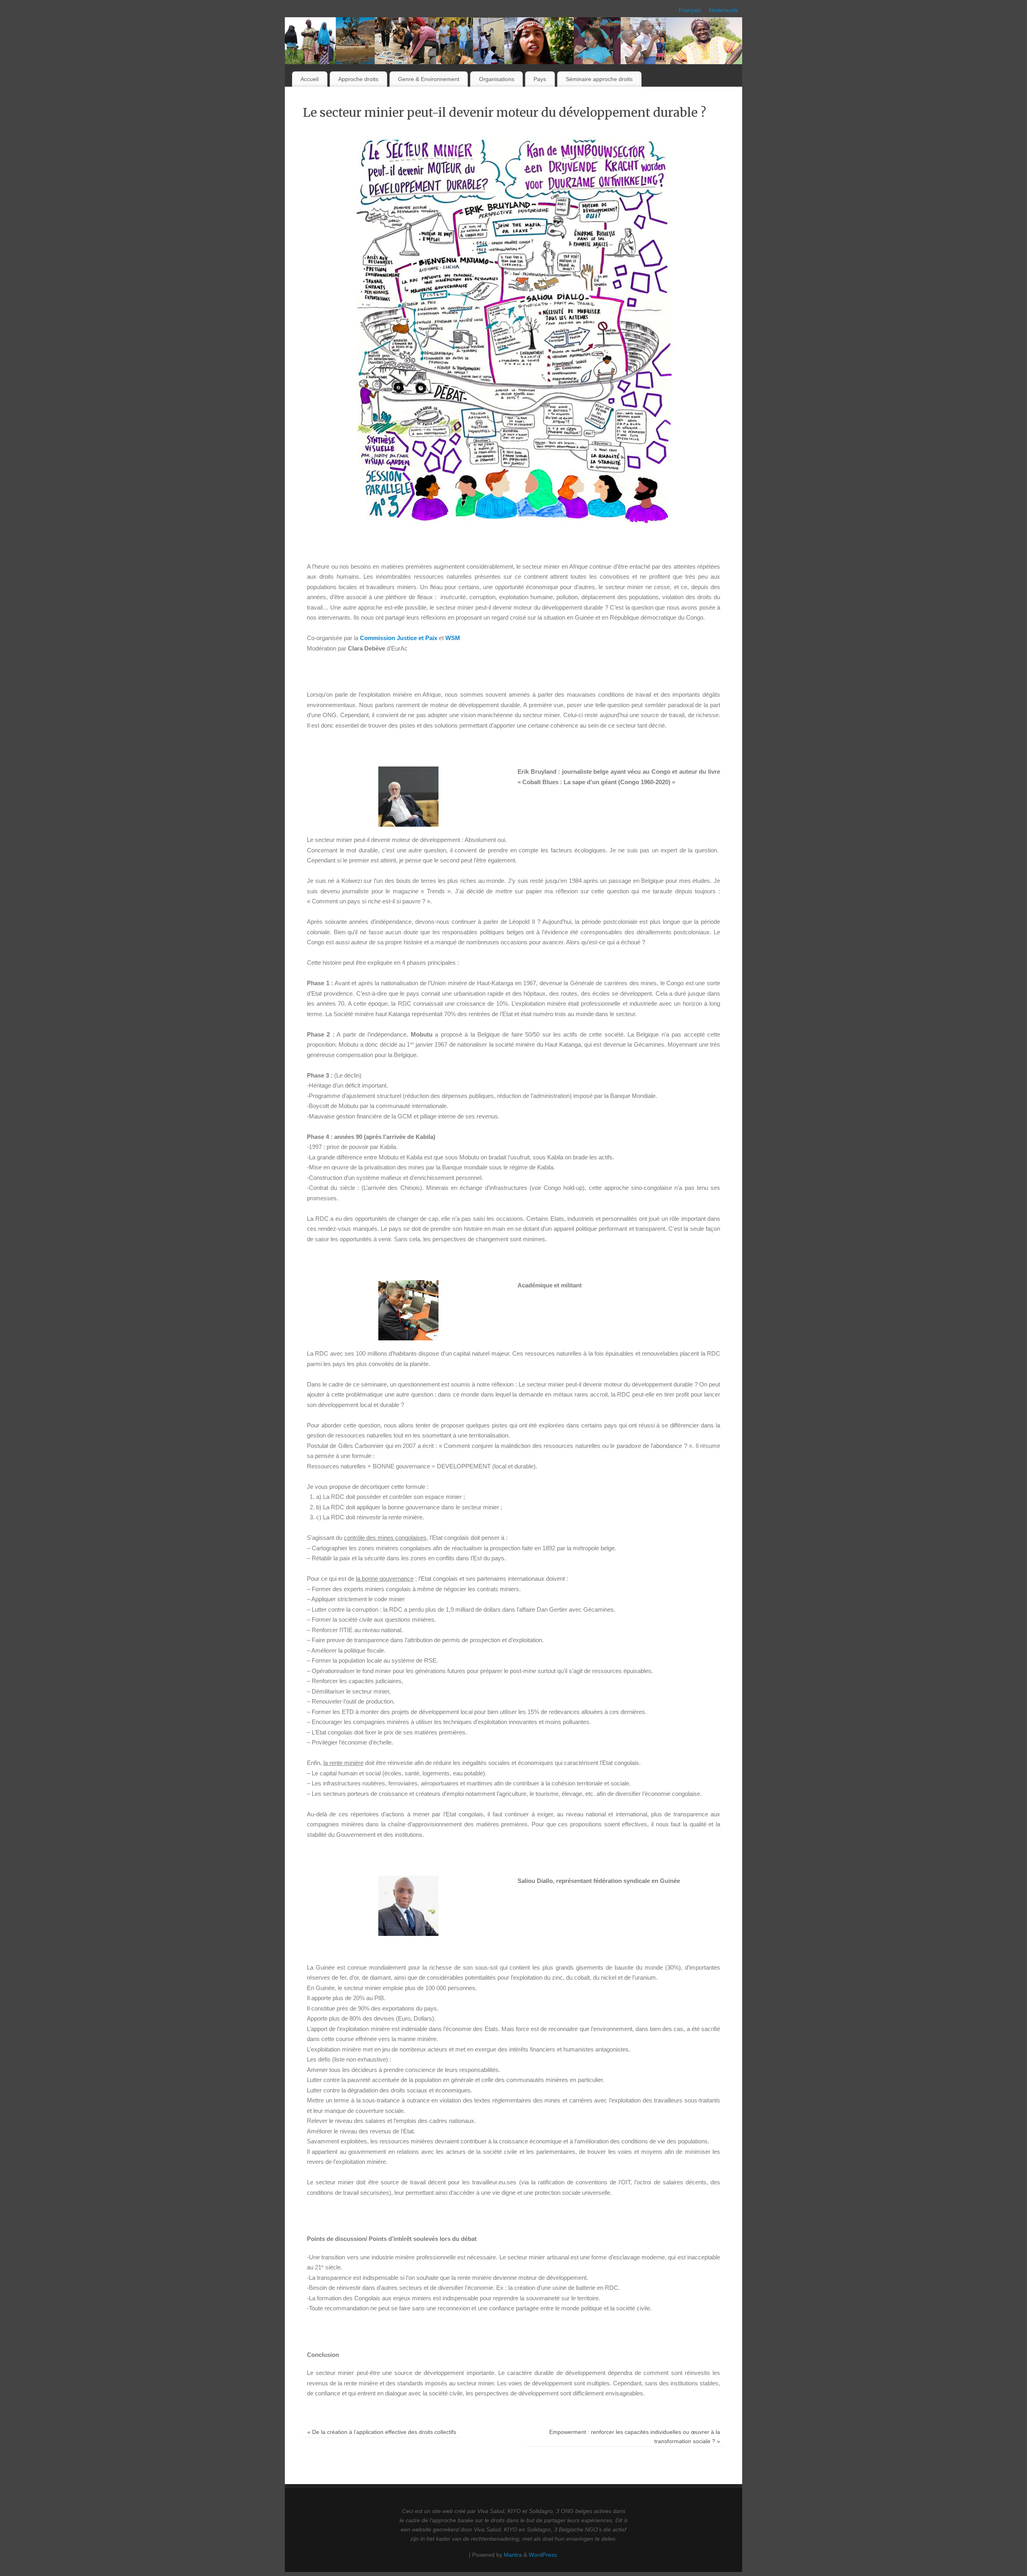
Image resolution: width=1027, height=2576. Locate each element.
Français (690, 10)
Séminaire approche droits (599, 79)
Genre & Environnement (429, 79)
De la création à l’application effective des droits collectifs (382, 2432)
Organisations (497, 79)
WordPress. (544, 2555)
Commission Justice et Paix (399, 638)
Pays (540, 79)
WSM (453, 638)
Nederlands (724, 10)
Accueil (310, 79)
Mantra (513, 2555)
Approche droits (358, 79)
